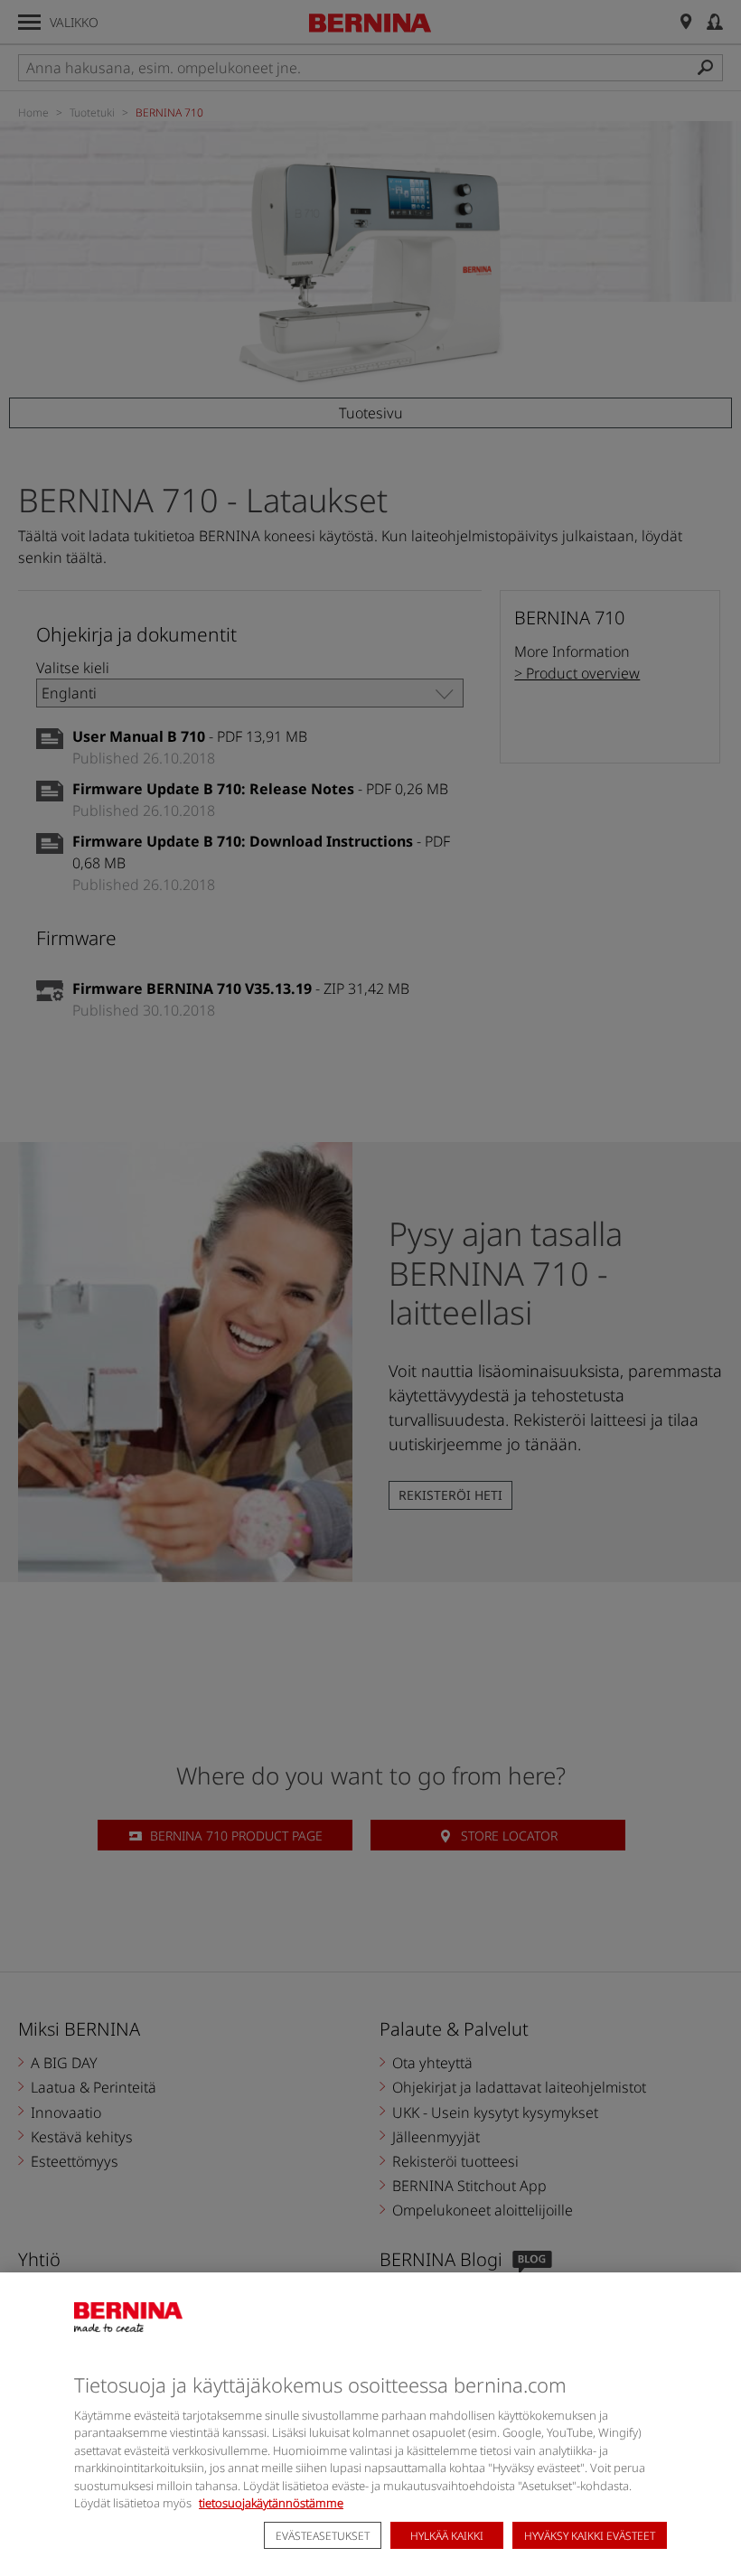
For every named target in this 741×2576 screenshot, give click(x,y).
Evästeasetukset (323, 2536)
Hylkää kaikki (447, 2536)
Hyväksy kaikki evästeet (590, 2536)
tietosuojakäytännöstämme (271, 2503)
